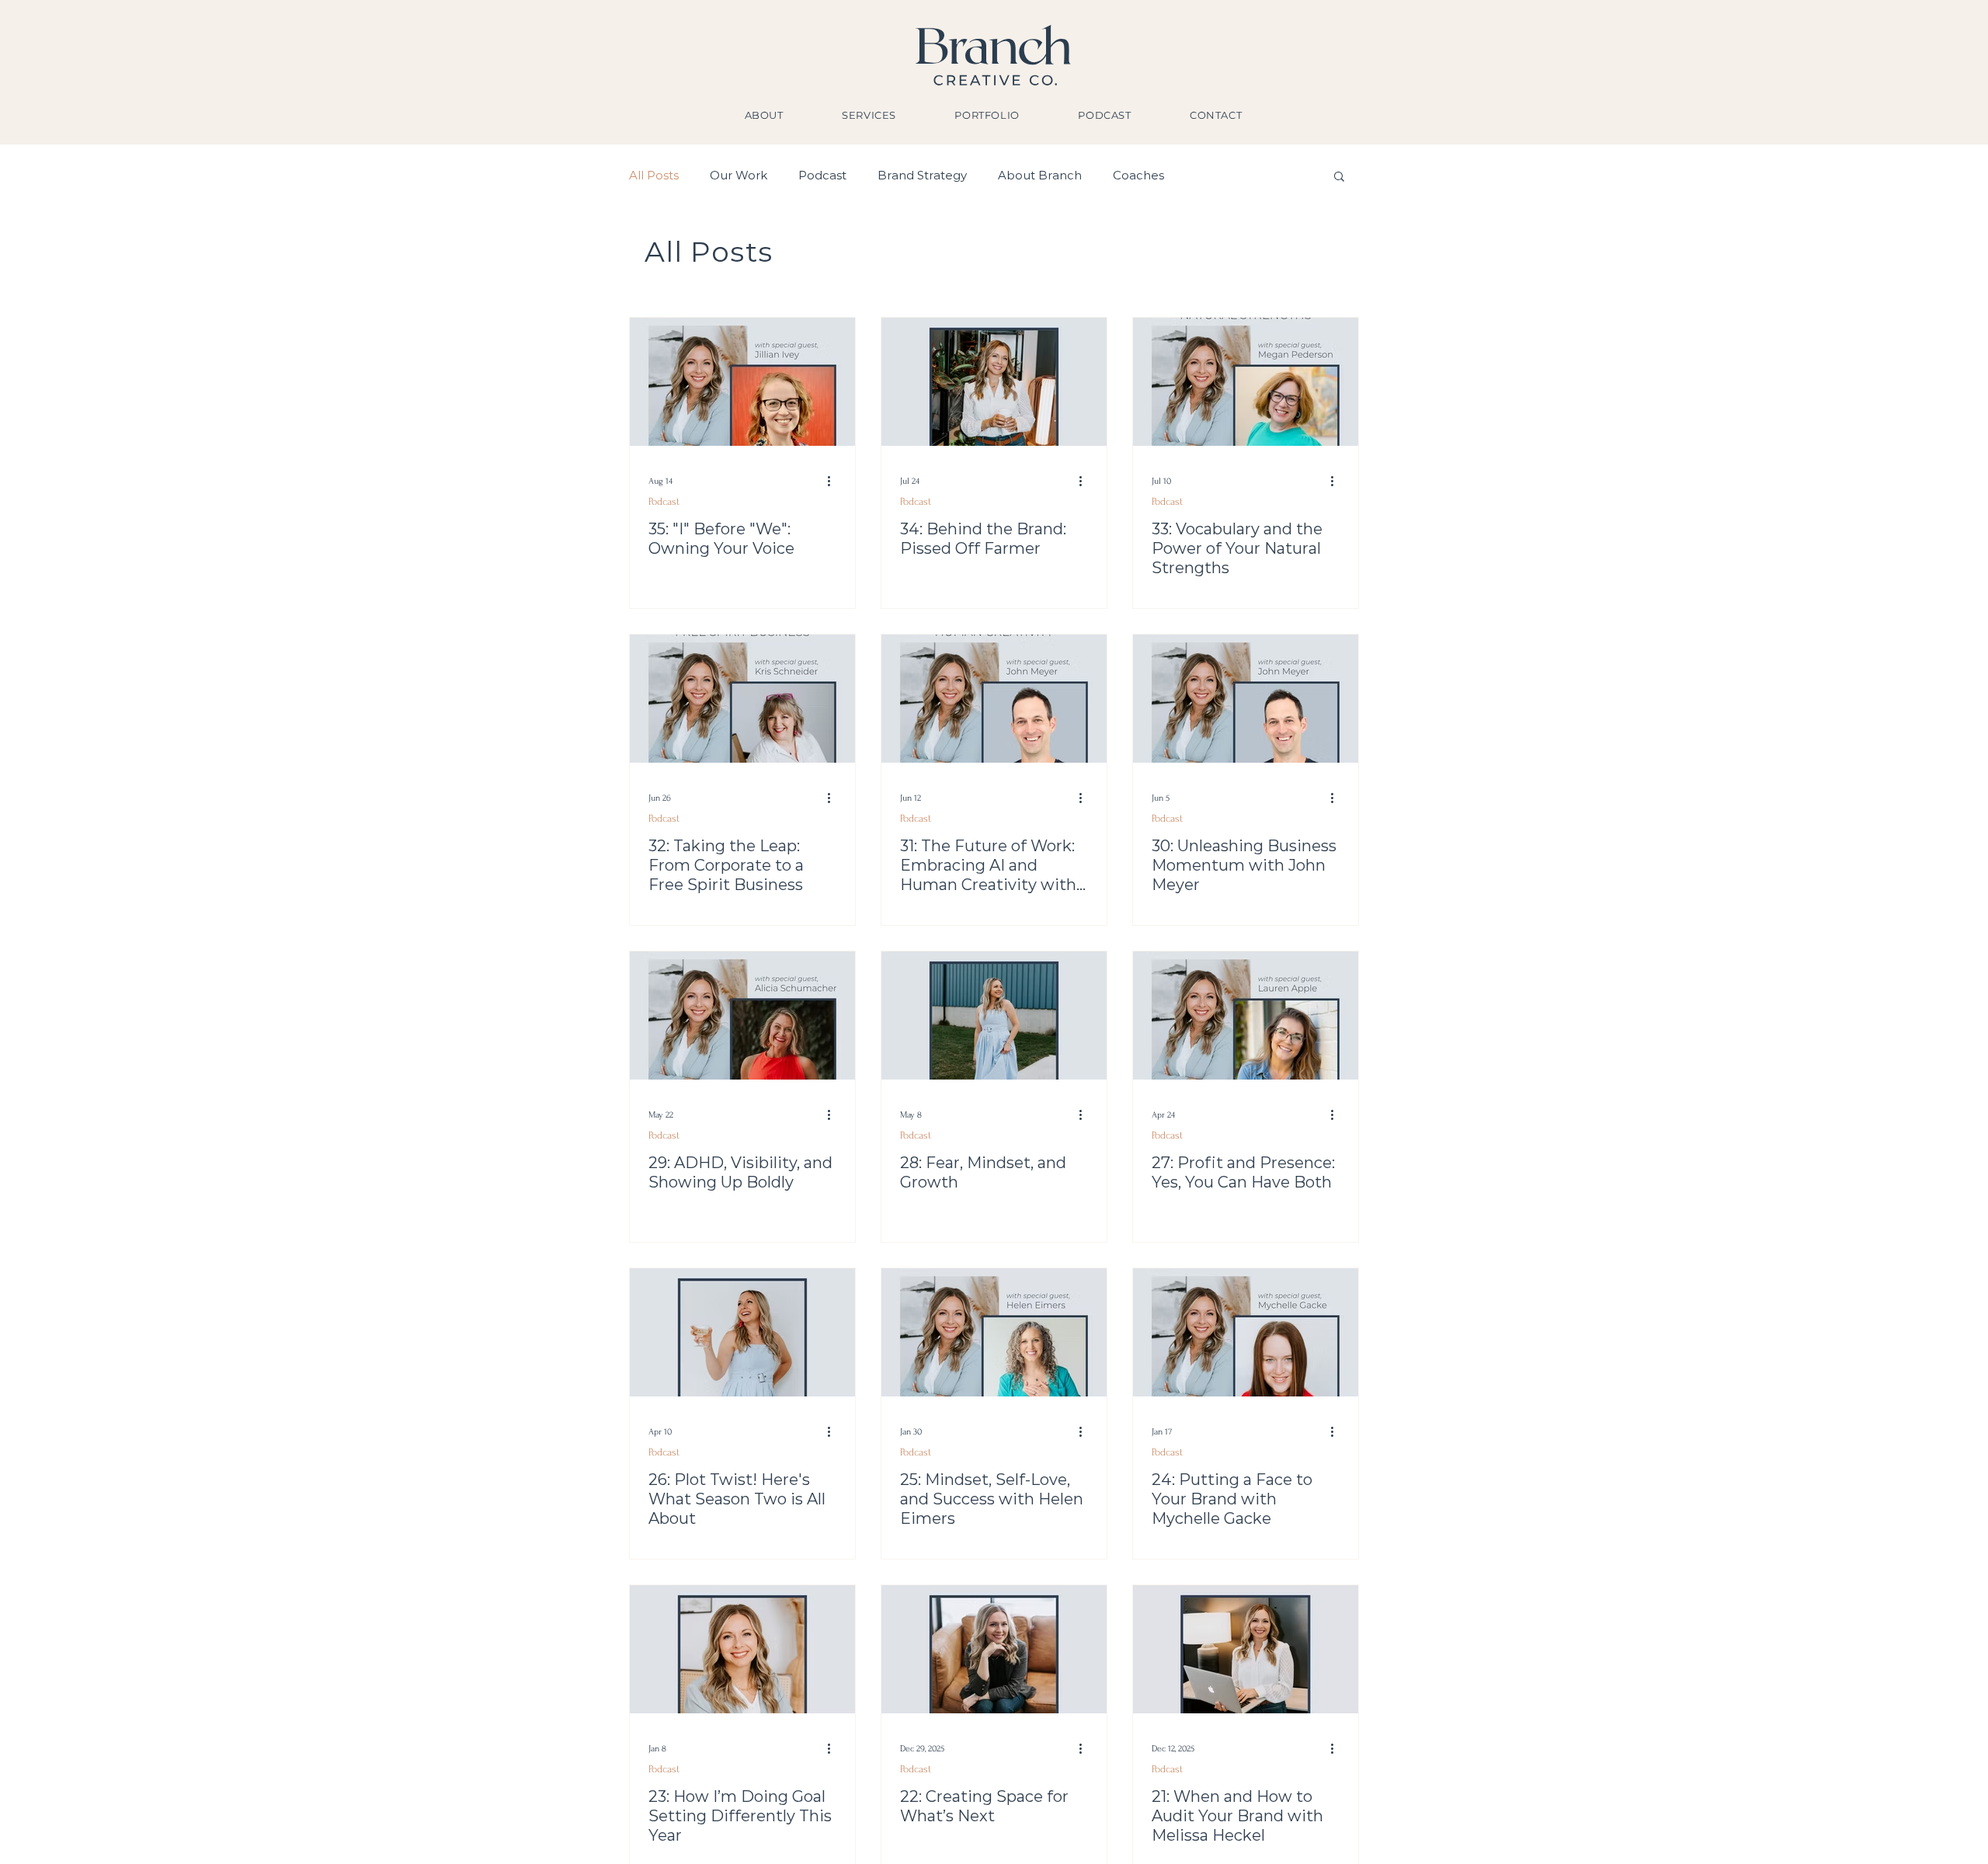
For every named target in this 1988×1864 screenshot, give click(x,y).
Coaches (1138, 176)
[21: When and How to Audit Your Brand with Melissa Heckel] (1246, 1649)
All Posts (654, 176)
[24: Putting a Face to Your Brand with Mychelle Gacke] (1246, 1332)
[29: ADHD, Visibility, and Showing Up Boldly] (742, 1015)
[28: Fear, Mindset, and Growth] (994, 1015)
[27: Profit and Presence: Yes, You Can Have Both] (1246, 1015)
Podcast (822, 176)
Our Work (739, 176)
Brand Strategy (922, 176)
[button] (1339, 177)
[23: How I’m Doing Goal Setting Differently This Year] (742, 1649)
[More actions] (834, 481)
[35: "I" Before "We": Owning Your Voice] (742, 382)
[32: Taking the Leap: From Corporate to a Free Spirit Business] (742, 699)
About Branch (1040, 176)
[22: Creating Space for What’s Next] (994, 1649)
